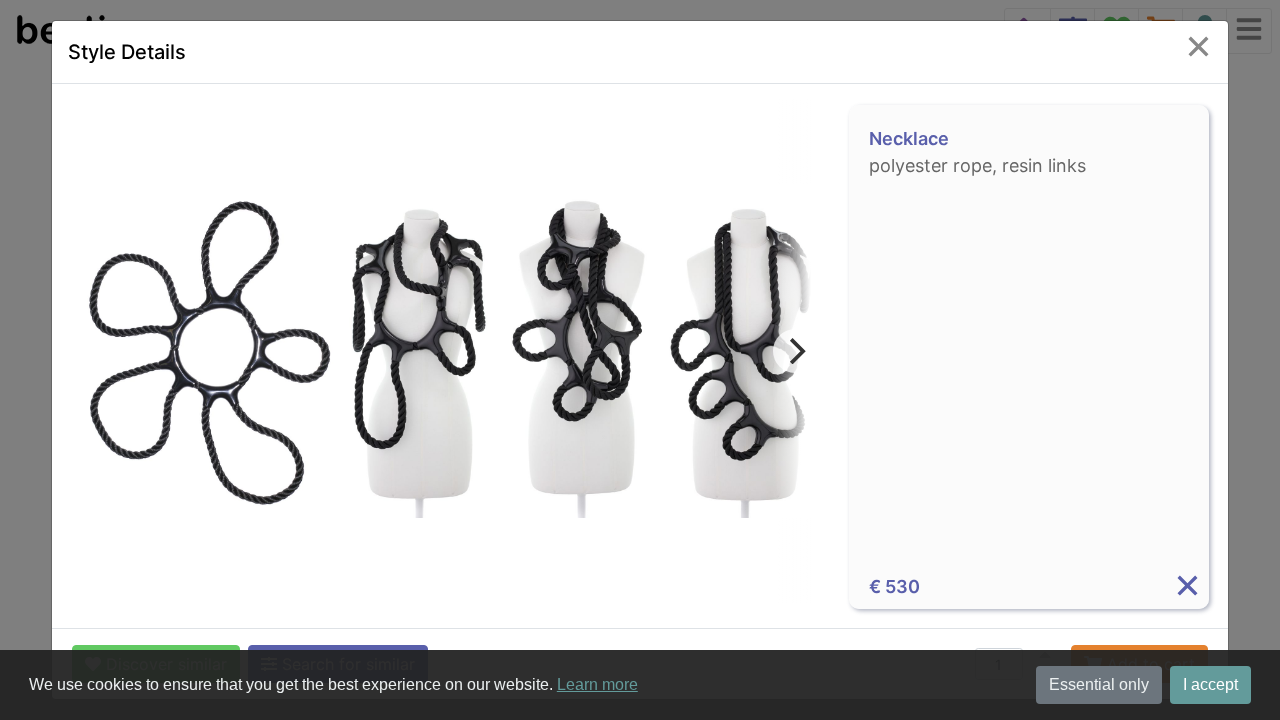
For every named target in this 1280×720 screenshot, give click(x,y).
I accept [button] (1210, 684)
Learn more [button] (597, 684)
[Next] (795, 351)
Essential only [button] (1099, 684)
